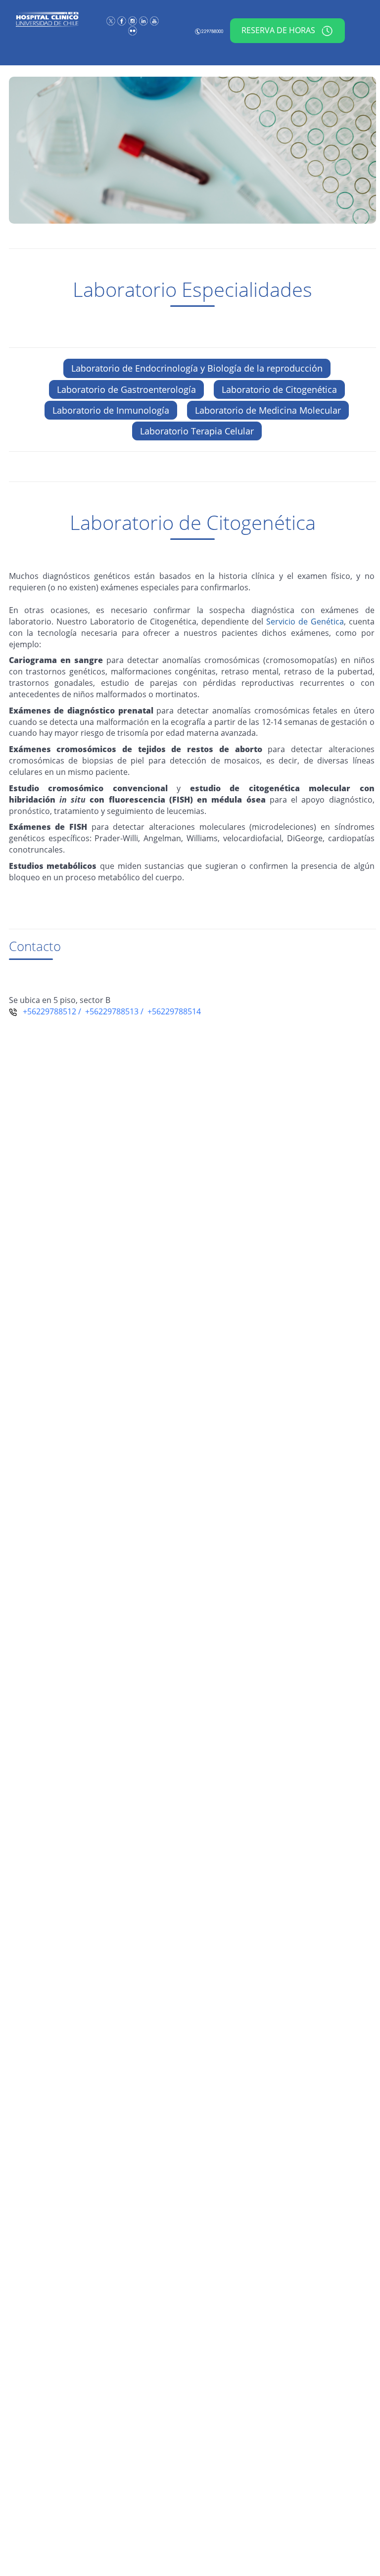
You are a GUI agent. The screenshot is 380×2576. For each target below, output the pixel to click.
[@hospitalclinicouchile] (134, 21)
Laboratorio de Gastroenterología (126, 389)
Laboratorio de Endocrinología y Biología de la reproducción (197, 368)
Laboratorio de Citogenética (279, 389)
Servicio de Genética (305, 621)
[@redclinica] (112, 21)
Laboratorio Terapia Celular (197, 431)
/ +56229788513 (107, 1011)
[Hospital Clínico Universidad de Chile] (123, 21)
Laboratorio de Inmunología (111, 410)
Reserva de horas (279, 30)
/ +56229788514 (170, 1011)
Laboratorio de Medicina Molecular (268, 410)
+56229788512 (47, 1011)
